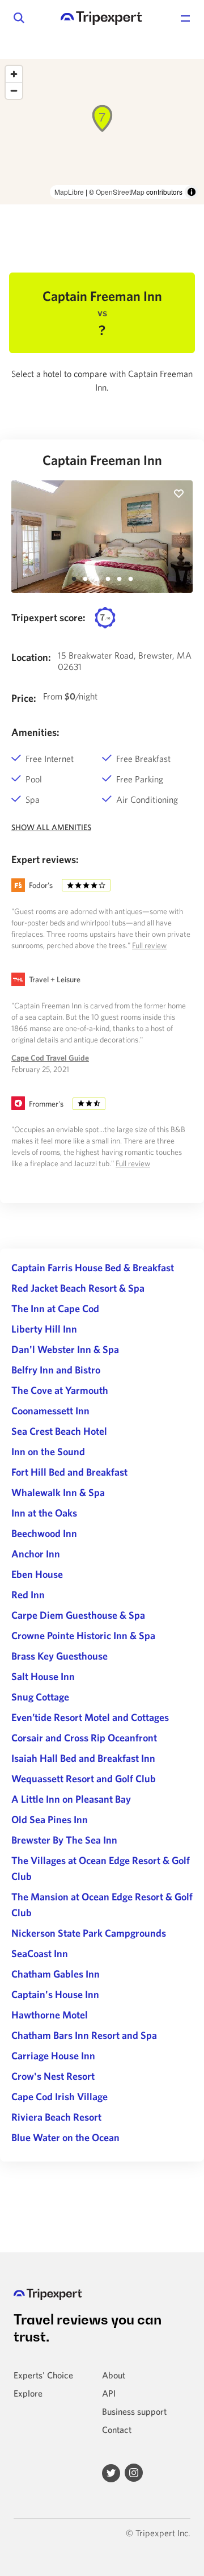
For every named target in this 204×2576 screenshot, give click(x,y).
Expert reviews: (45, 859)
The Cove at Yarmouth (60, 1390)
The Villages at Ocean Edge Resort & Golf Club (101, 1868)
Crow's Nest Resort (53, 2076)
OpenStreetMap (120, 192)
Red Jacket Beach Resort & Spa (78, 1288)
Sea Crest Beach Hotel (59, 1431)
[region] (102, 132)
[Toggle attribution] (192, 192)
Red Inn (28, 1595)
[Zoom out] (14, 91)
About (114, 2375)
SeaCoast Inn (40, 1953)
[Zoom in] (14, 74)
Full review (149, 945)
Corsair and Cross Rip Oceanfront (84, 1738)
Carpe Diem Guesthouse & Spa (78, 1615)
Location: (31, 657)
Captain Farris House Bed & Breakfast (93, 1268)
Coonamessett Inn (50, 1411)
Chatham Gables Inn (56, 1974)
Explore (28, 2393)
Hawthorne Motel (50, 2015)
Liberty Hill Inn (44, 1329)
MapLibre (69, 192)
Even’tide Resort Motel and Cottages (90, 1717)
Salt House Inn (43, 1676)
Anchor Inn (36, 1554)
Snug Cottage (40, 1697)
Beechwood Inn (44, 1533)
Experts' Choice (43, 2375)
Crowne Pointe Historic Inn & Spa (83, 1635)
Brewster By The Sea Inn (64, 1840)
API (109, 2393)
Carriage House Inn (53, 2056)
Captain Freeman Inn (102, 460)
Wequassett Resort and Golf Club (84, 1779)
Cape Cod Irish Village (59, 2097)
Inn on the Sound (48, 1452)
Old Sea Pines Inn (50, 1819)
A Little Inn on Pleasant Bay (71, 1799)
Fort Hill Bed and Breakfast (69, 1472)
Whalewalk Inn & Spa (58, 1492)
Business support (134, 2411)
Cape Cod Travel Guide (50, 1058)
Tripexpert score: (48, 617)
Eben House (37, 1574)
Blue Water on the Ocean (65, 2137)
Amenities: (35, 732)
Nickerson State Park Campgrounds (89, 1933)
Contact (117, 2430)
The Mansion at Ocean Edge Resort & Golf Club (102, 1905)
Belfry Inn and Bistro (56, 1370)
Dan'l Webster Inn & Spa (65, 1349)
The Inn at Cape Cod (55, 1308)
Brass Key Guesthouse (59, 1656)
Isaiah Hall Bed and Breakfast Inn (83, 1758)
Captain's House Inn (55, 1994)
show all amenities (51, 827)
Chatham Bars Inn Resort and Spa (84, 2035)
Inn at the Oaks (44, 1513)
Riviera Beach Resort (56, 2117)
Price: (24, 698)
